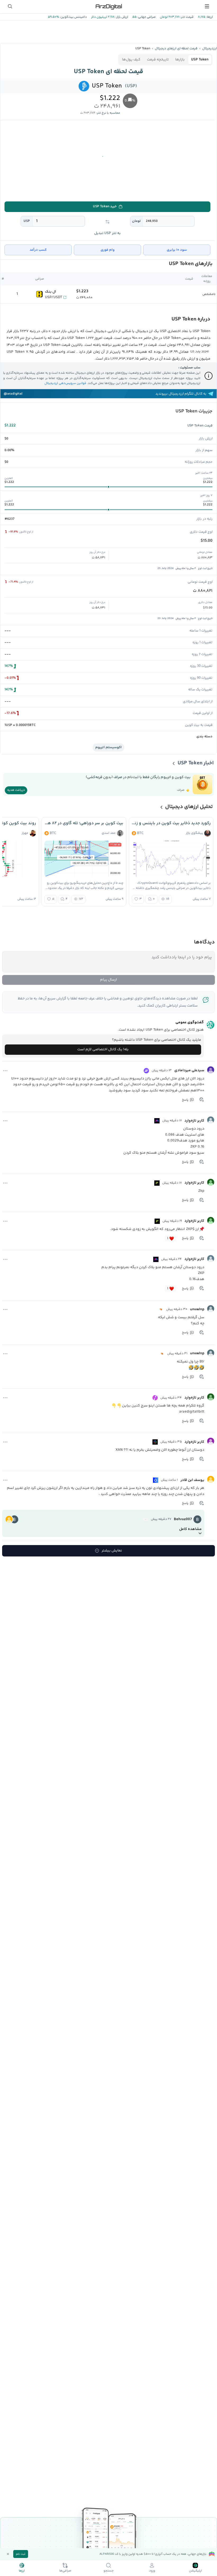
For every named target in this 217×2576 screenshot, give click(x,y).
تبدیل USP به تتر (107, 233)
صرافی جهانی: (146, 17)
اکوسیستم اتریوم (108, 747)
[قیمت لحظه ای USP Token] (84, 86)
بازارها (180, 60)
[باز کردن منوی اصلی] (207, 6)
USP (27, 221)
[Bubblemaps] (157, 1121)
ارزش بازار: (121, 17)
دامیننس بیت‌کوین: (73, 17)
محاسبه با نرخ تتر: (108, 113)
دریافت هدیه (16, 790)
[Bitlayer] (161, 1309)
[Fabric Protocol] (155, 1442)
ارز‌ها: (209, 17)
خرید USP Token (105, 206)
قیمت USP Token (200, 426)
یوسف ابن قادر (192, 1480)
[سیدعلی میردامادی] (211, 1070)
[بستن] (8, 2554)
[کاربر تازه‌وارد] (211, 1120)
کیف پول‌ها (131, 60)
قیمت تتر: (187, 17)
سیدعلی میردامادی (189, 1070)
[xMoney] (146, 1071)
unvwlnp (197, 1309)
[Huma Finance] (155, 1398)
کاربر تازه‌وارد (194, 1121)
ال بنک (51, 292)
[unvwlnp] (211, 1309)
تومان (136, 221)
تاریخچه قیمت (158, 60)
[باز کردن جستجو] (10, 6)
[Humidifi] (156, 1480)
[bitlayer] (146, 1519)
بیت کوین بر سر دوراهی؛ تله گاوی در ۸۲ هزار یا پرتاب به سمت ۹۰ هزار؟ (84, 823)
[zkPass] (157, 1183)
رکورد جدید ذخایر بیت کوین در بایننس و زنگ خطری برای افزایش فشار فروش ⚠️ (171, 823)
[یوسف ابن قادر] (211, 1479)
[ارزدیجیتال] (108, 6)
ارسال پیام (108, 980)
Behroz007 (183, 1519)
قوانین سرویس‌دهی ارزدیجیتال (65, 383)
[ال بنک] (39, 294)
